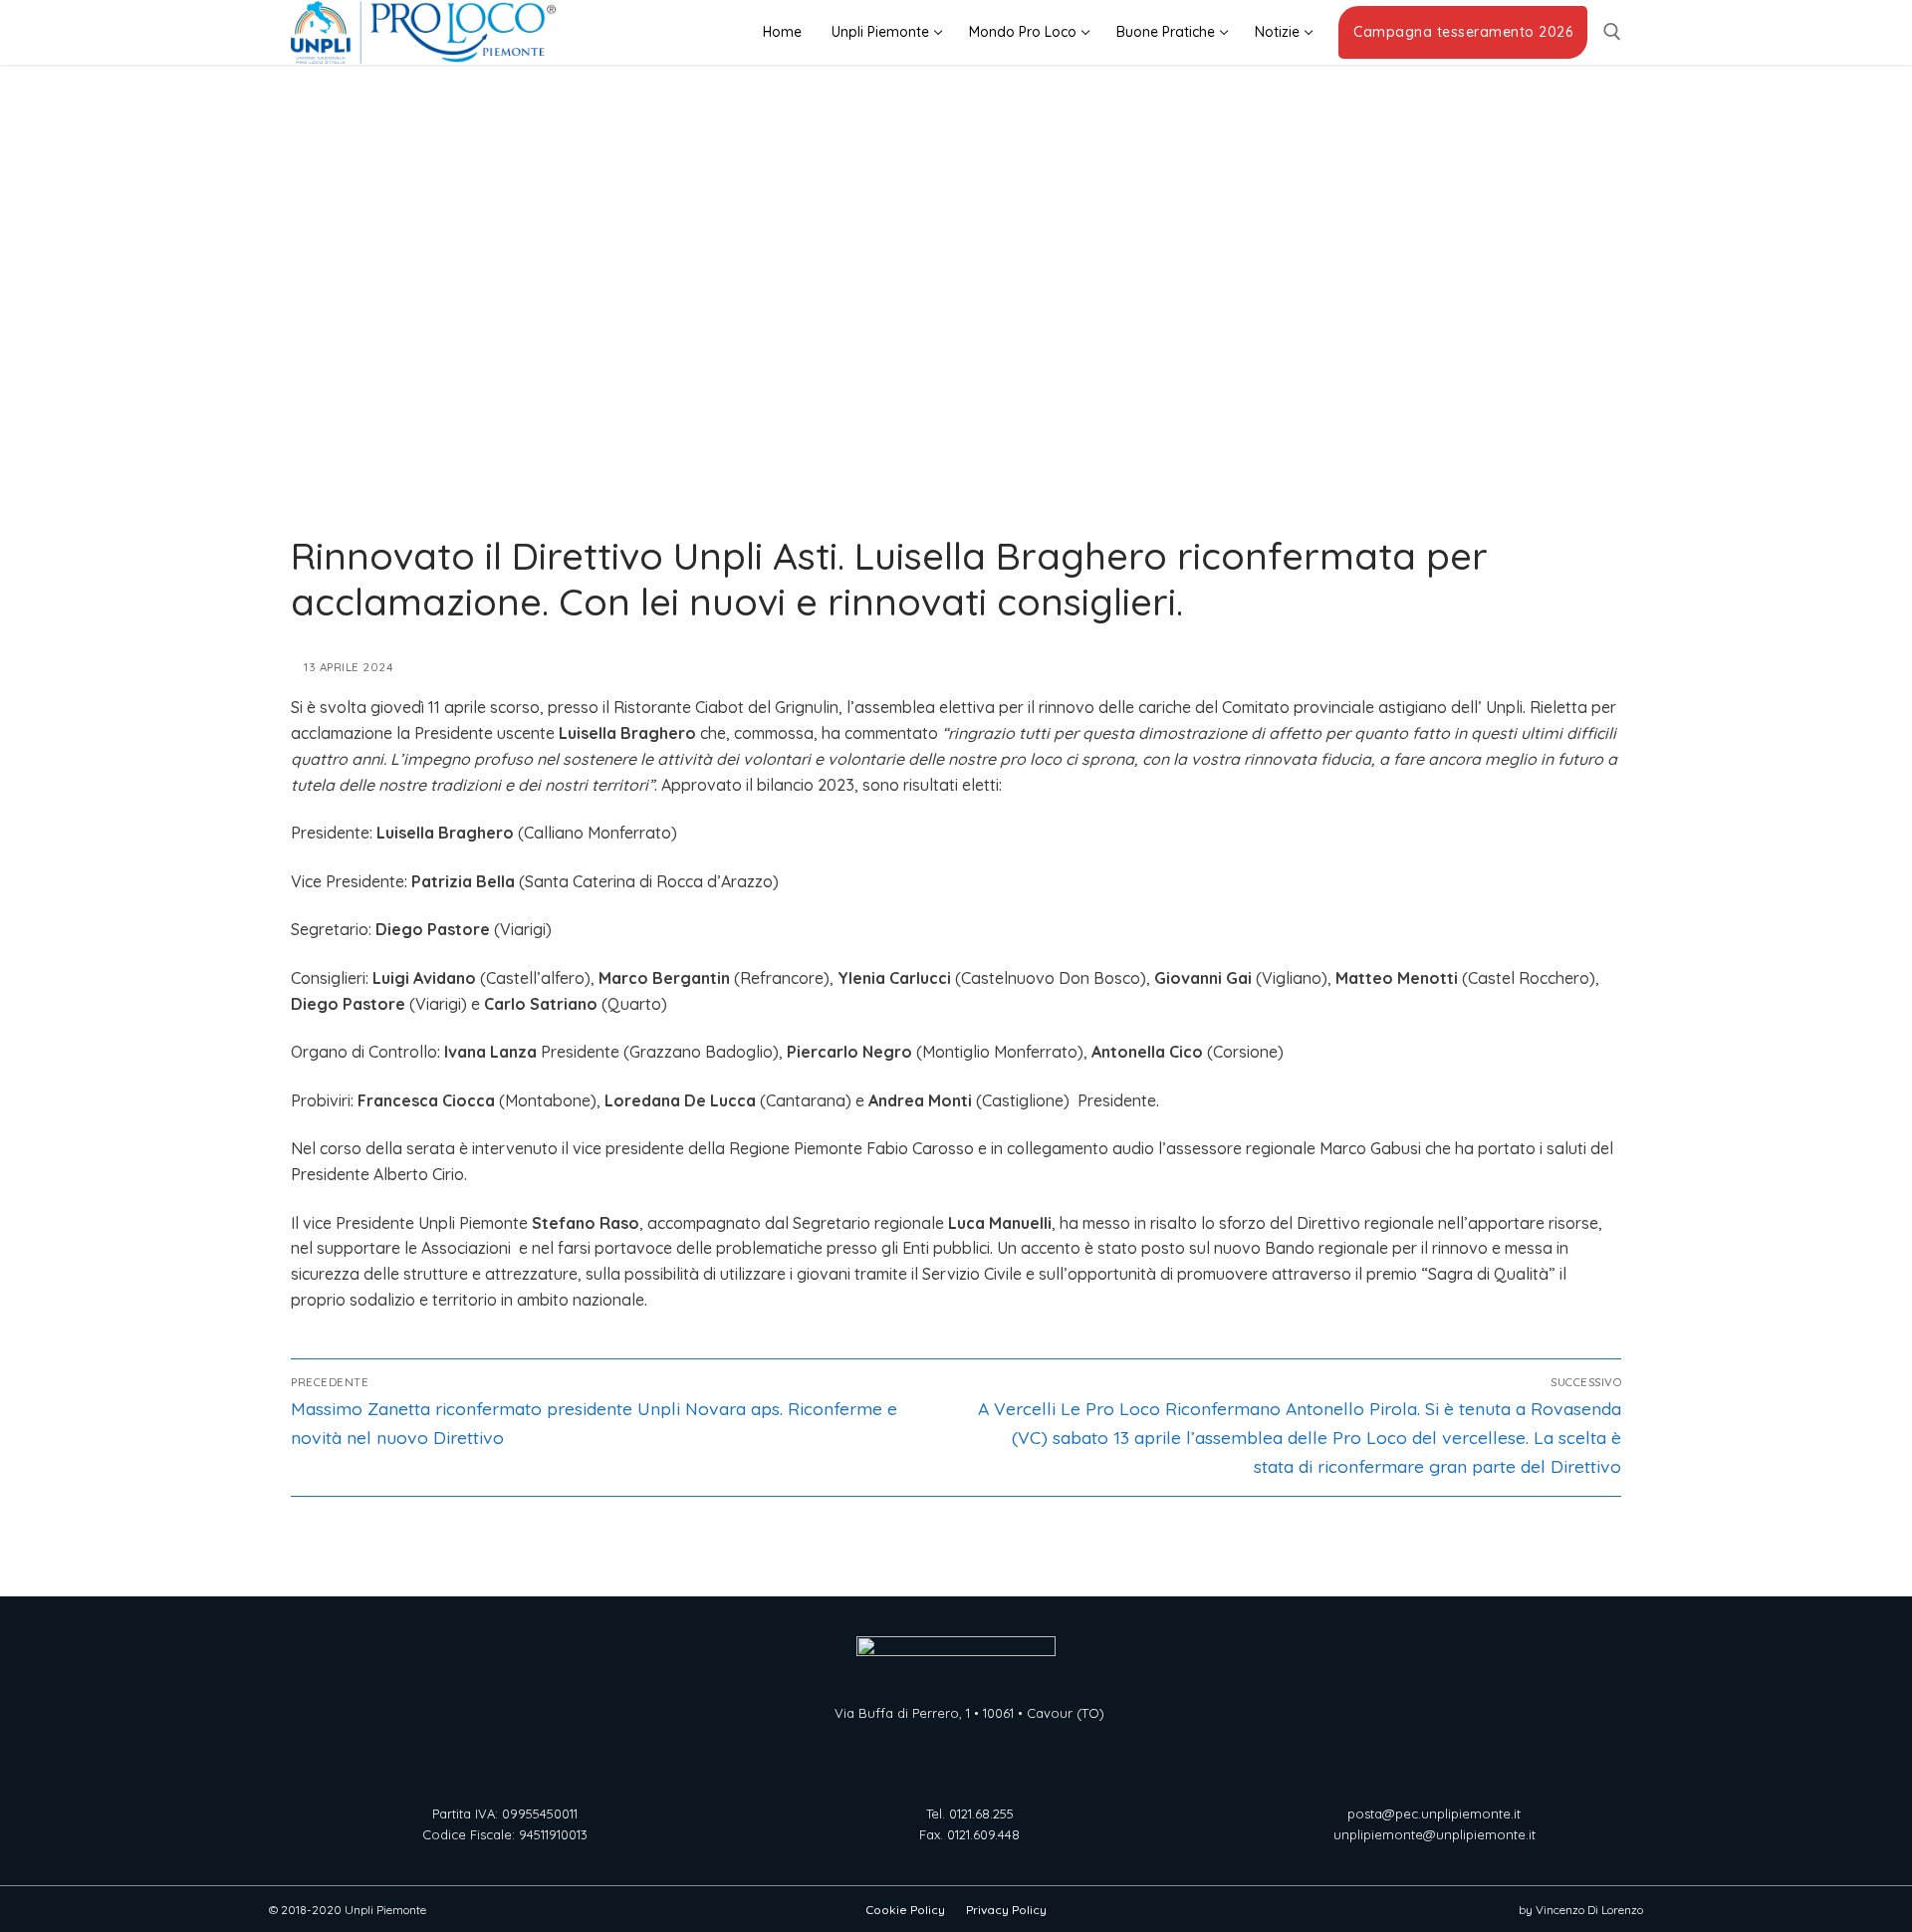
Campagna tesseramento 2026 (1463, 32)
